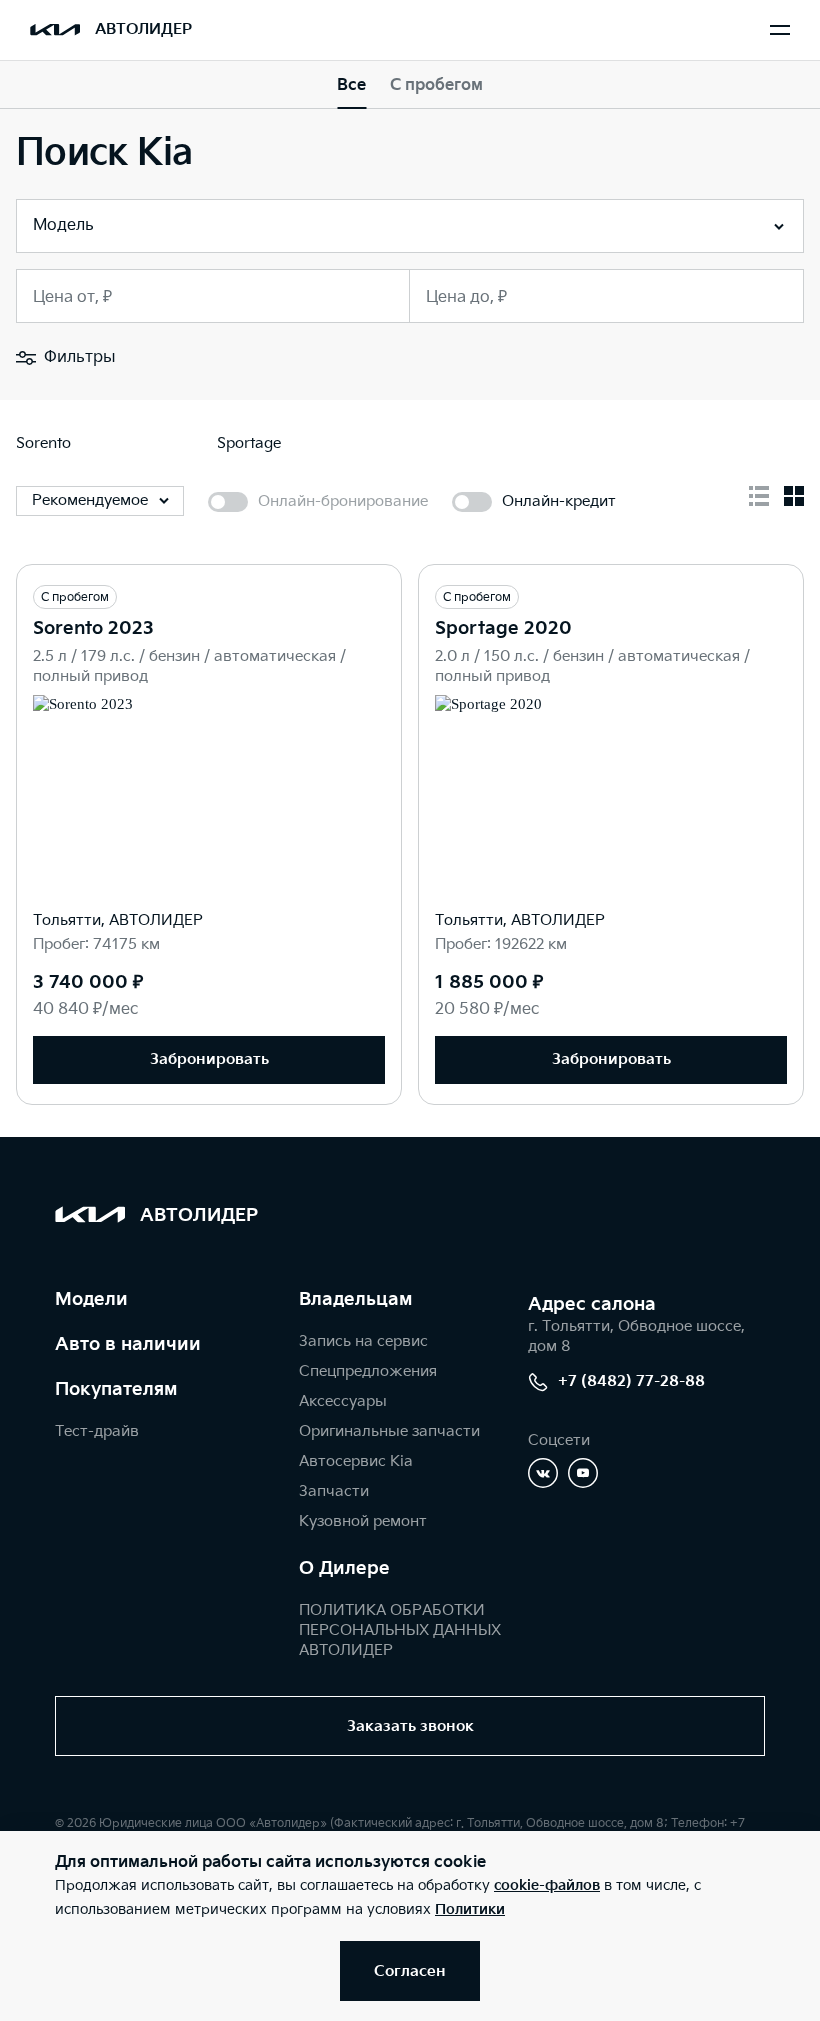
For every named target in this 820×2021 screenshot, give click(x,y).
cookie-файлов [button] (547, 1885)
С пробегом (436, 85)
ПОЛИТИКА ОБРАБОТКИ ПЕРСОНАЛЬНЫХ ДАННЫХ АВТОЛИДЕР (400, 1630)
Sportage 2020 (503, 628)
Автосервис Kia (356, 1461)
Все (351, 85)
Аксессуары (343, 1401)
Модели (91, 1299)
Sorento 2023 (93, 628)
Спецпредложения (368, 1371)
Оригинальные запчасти (389, 1431)
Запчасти (334, 1491)
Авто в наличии (128, 1344)
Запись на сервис (363, 1341)
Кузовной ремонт (363, 1521)
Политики (470, 1909)
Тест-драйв (97, 1431)
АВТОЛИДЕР (143, 29)
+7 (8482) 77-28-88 (631, 1381)
